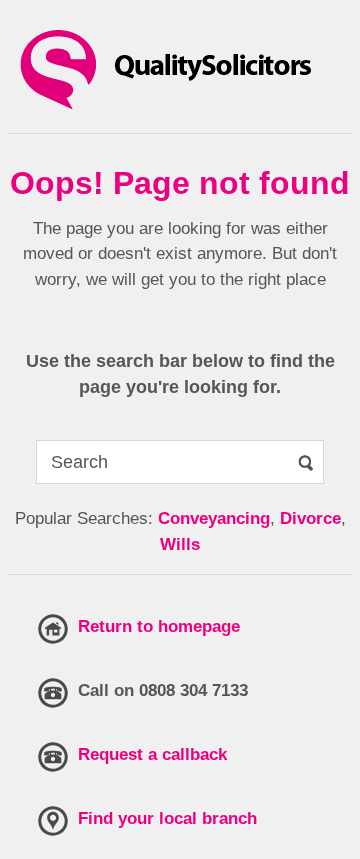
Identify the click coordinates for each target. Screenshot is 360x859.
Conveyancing (214, 518)
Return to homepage (159, 626)
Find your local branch (167, 818)
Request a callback (152, 754)
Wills (180, 544)
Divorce (310, 518)
